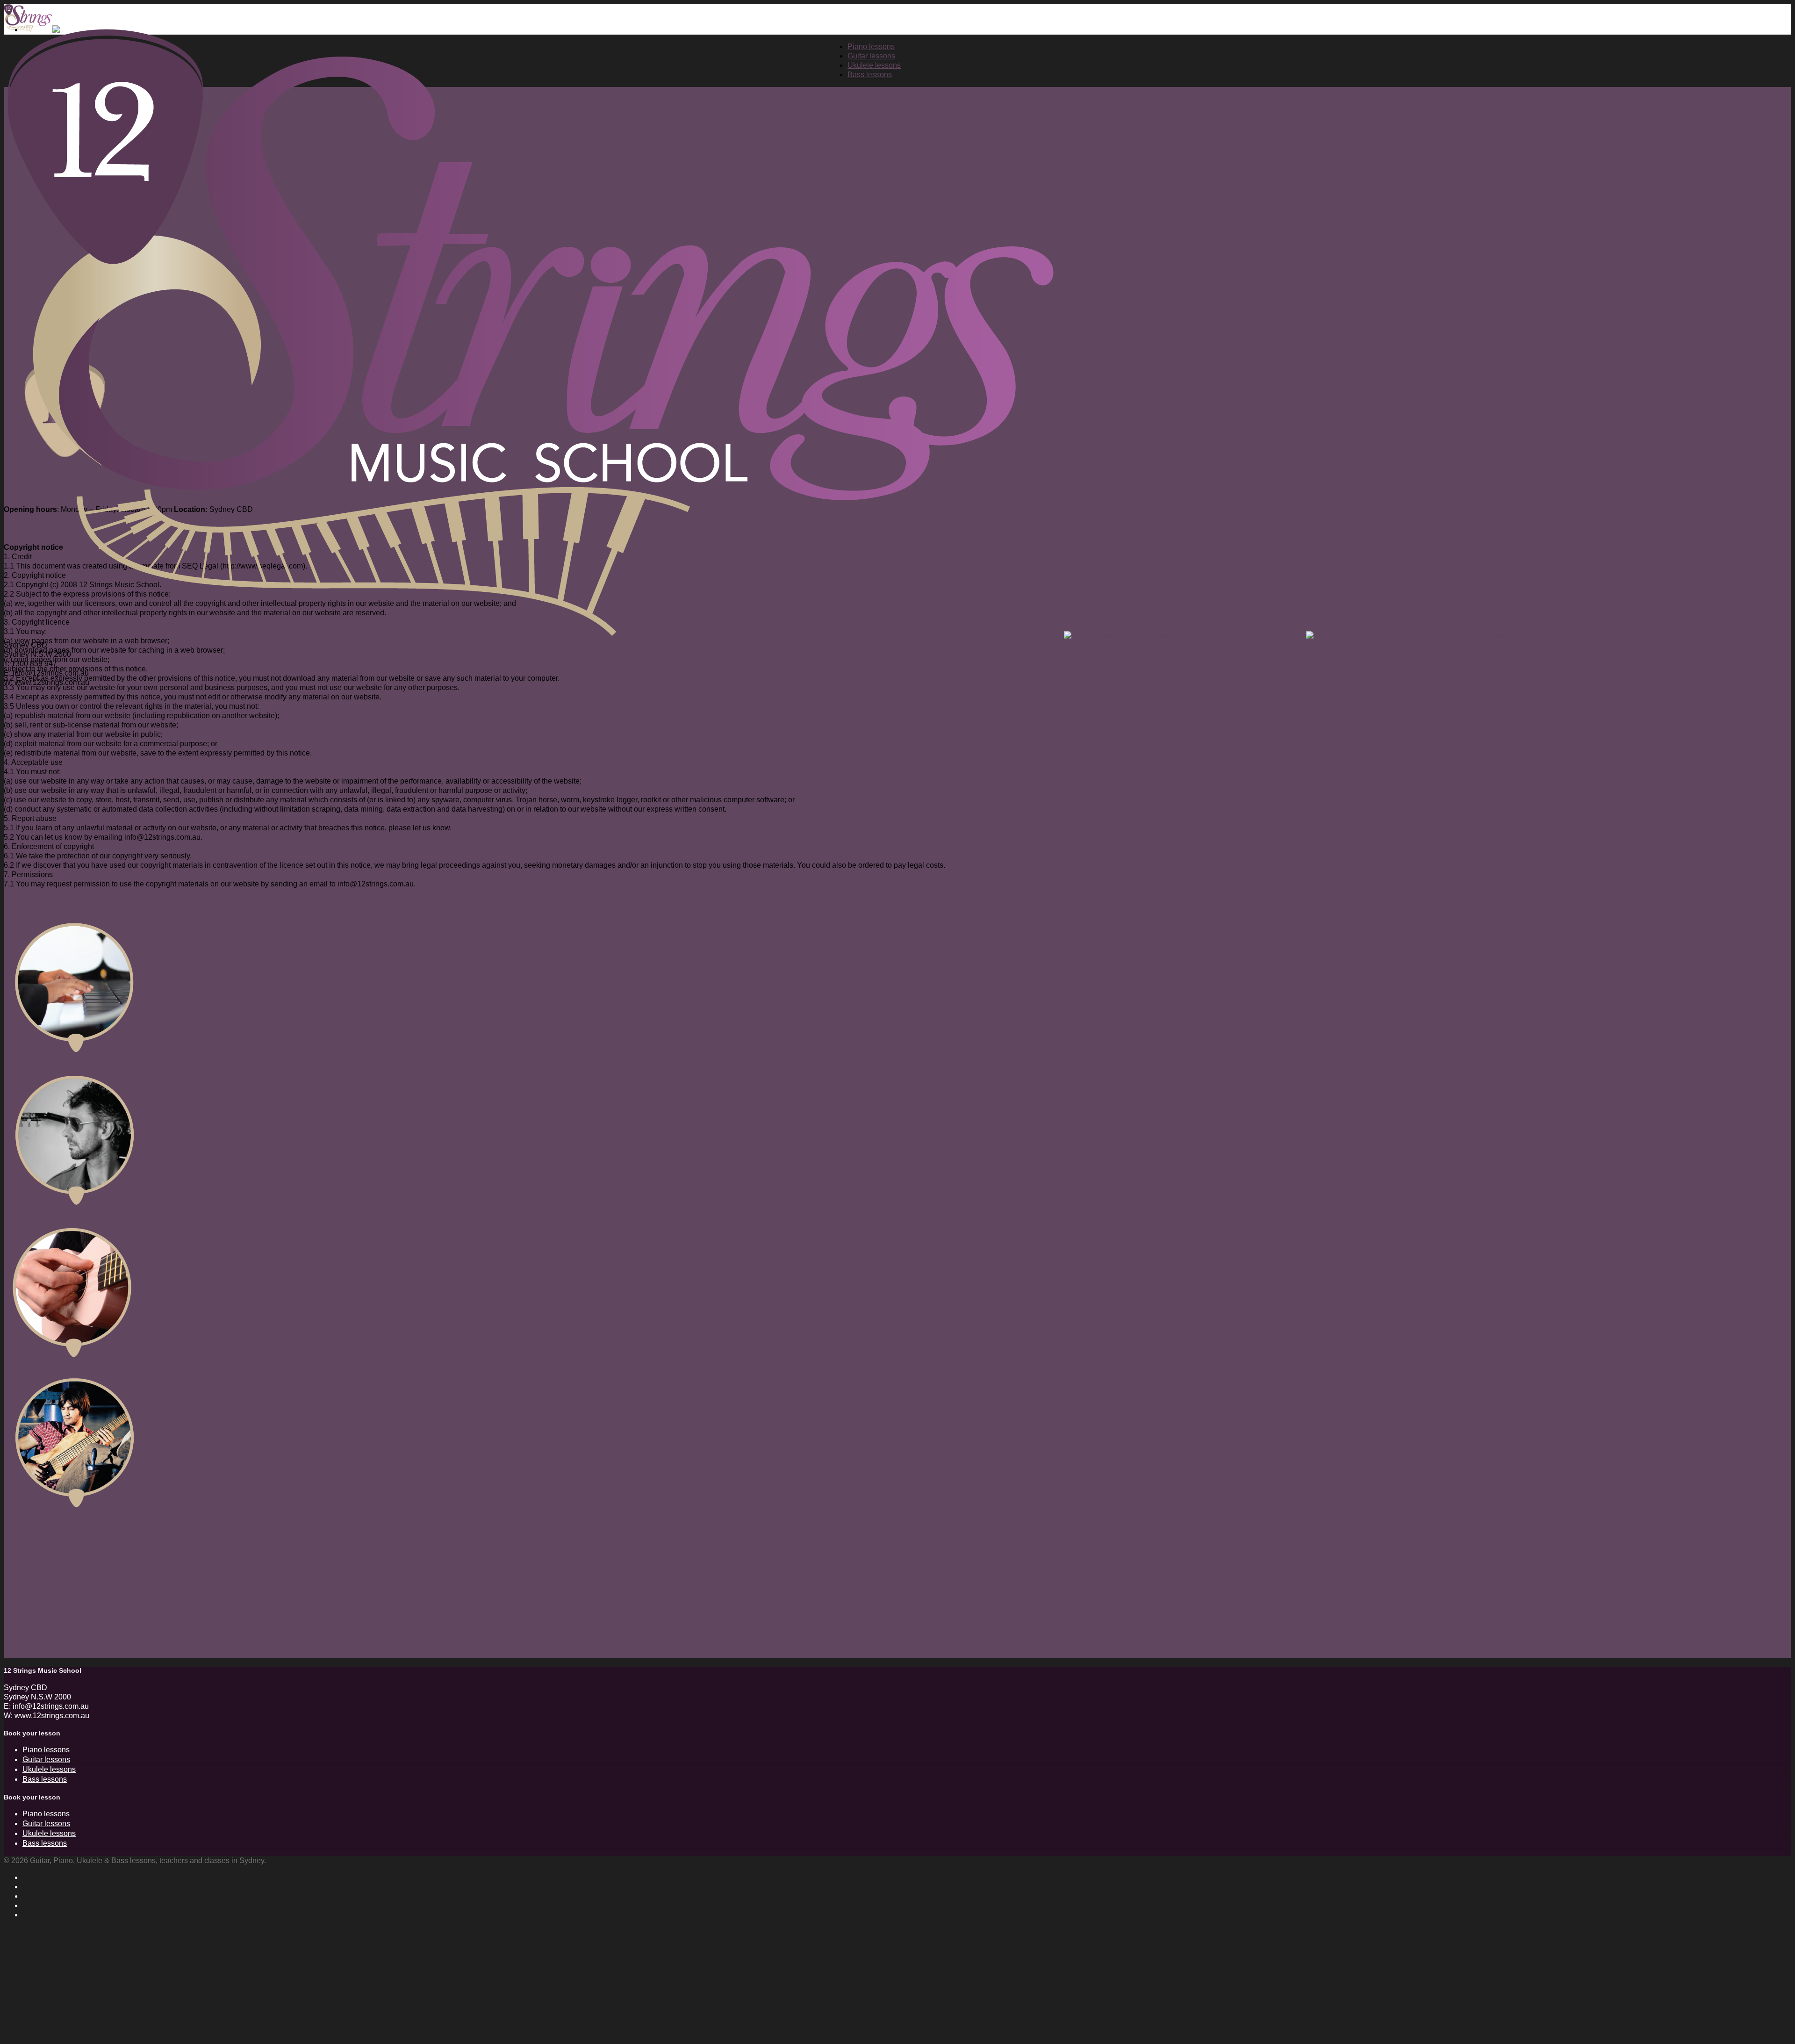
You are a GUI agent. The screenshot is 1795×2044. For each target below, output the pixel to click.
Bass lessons (45, 1779)
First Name (31, 1960)
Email (23, 1992)
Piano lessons (46, 1750)
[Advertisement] (284, 1593)
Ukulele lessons (49, 1769)
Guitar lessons (46, 1760)
